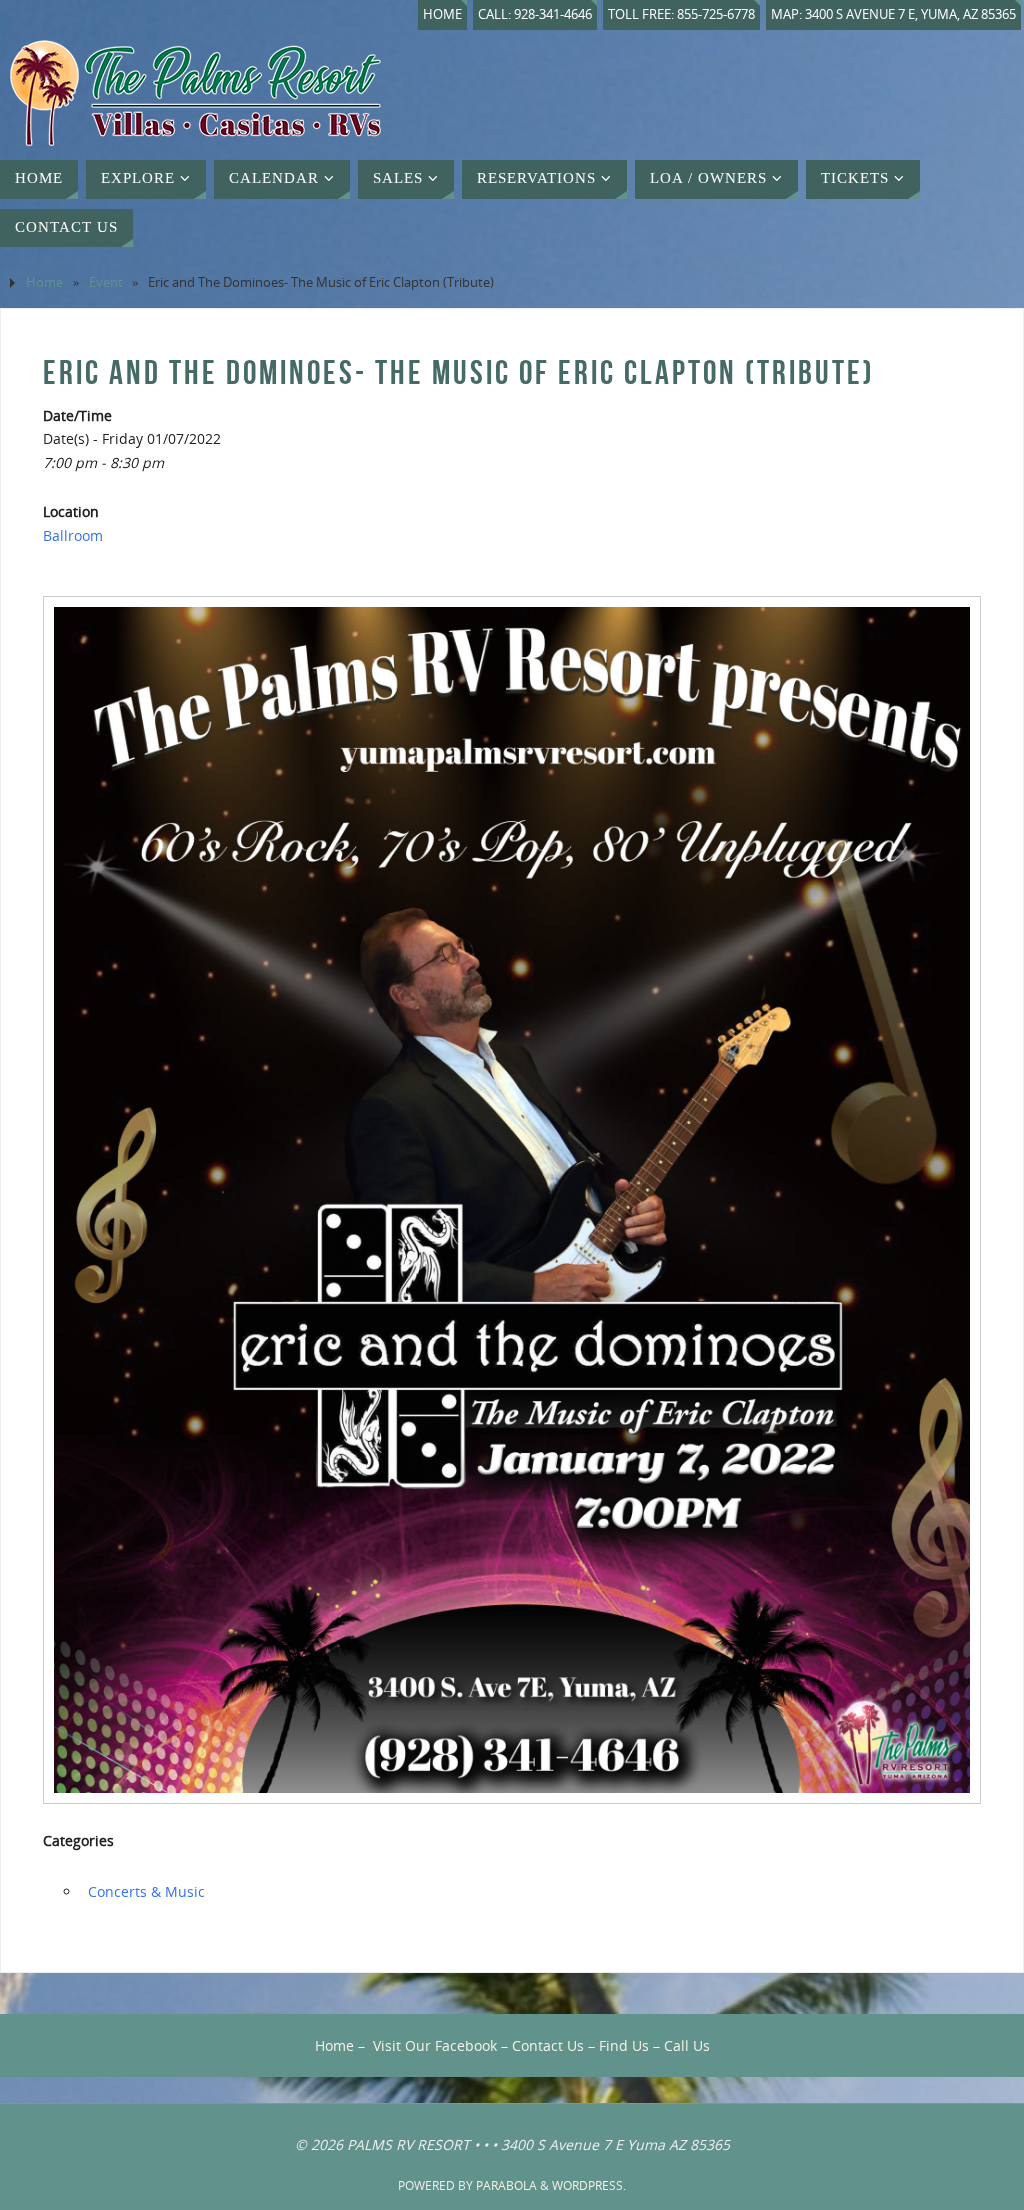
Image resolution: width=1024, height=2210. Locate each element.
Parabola (506, 2185)
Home (442, 14)
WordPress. (589, 2185)
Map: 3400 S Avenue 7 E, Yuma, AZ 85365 (893, 14)
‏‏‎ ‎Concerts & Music (144, 1891)
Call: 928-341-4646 (535, 14)
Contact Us (548, 2045)
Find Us (624, 2045)
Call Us (687, 2045)
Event (106, 282)
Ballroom (73, 535)
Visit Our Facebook (435, 2045)
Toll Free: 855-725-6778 (681, 14)
